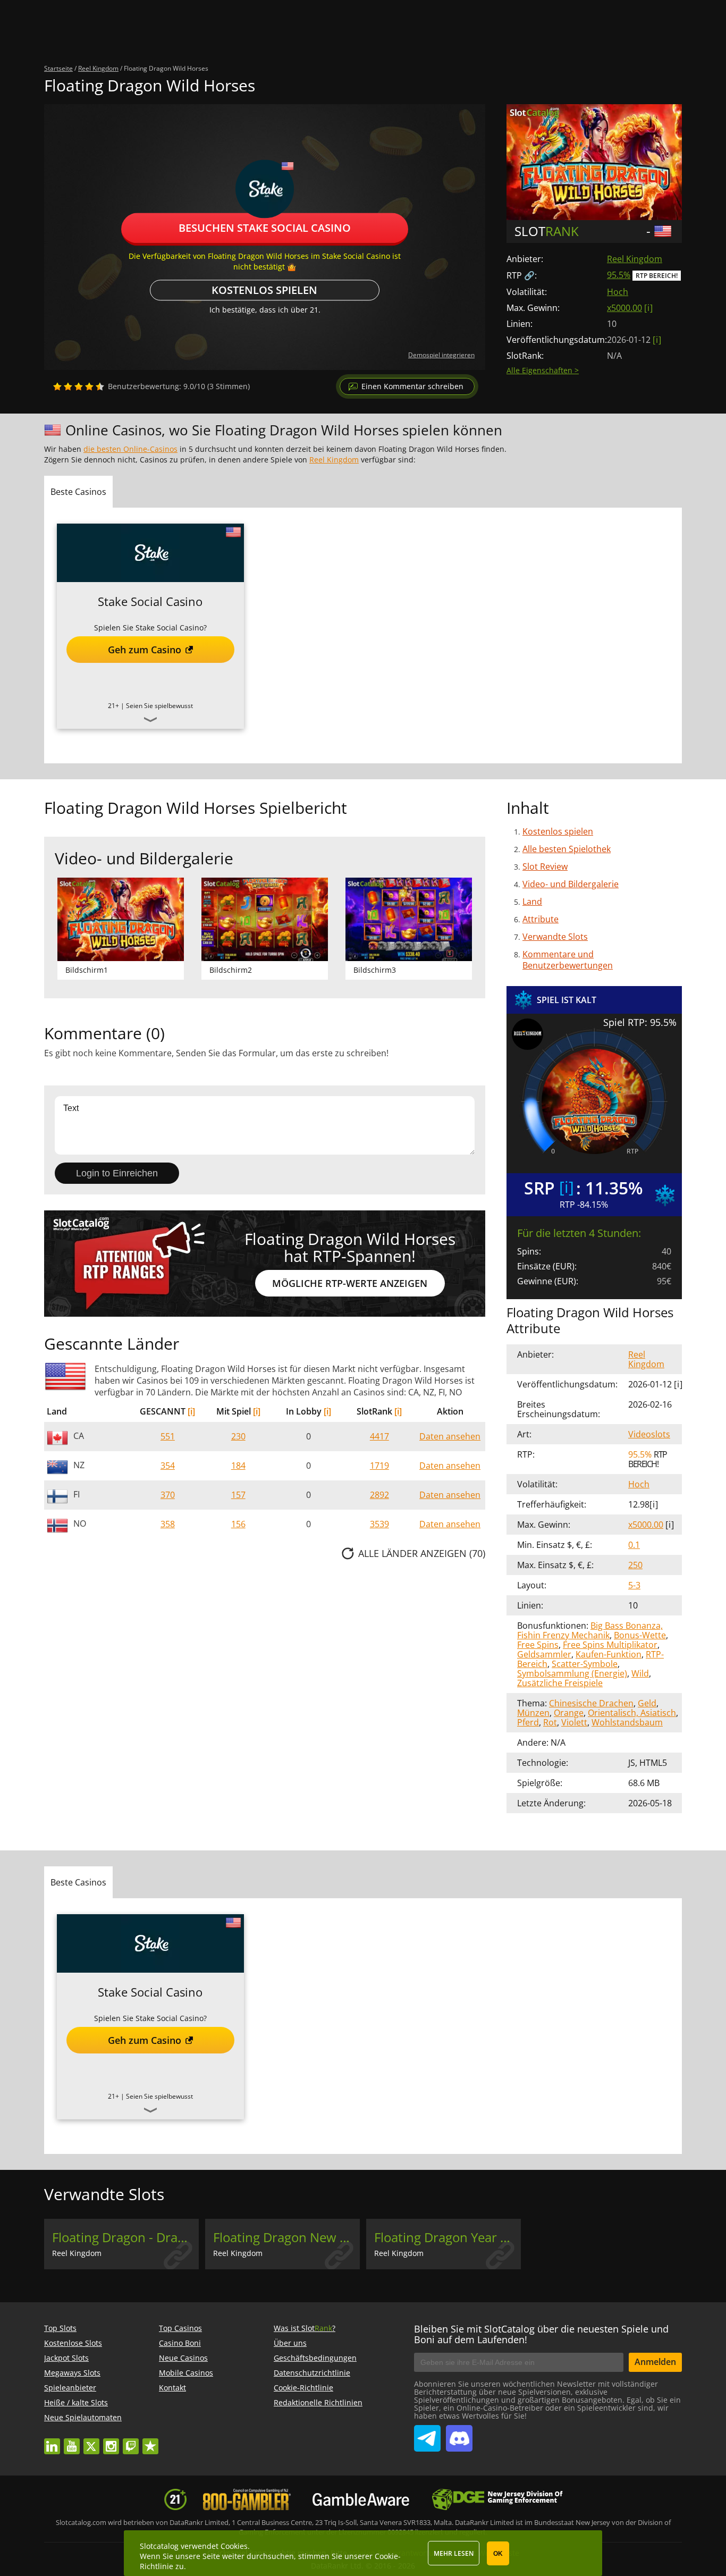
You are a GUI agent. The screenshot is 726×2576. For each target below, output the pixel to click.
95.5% (619, 275)
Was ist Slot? (305, 2328)
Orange (569, 1713)
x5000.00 (624, 308)
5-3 (634, 1585)
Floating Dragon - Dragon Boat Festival (125, 2237)
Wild (640, 1673)
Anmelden (655, 2362)
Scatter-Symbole (585, 1664)
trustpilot (150, 2441)
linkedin (52, 2441)
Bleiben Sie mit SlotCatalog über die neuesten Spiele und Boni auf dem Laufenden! (541, 2334)
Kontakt (172, 2388)
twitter (91, 2441)
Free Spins (538, 1645)
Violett (574, 1722)
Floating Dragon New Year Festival (286, 2237)
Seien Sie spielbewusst (159, 706)
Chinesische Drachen (591, 1703)
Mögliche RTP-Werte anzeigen (350, 1283)
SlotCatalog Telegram (427, 2434)
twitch (131, 2441)
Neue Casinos (183, 2358)
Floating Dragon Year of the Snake (448, 2237)
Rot (550, 1722)
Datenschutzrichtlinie (312, 2373)
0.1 (634, 1545)
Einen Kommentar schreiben (412, 386)
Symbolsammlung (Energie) (572, 1673)
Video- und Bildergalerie (571, 884)
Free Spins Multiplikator (610, 1645)
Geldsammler (544, 1654)
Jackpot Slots (66, 2358)
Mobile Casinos (186, 2373)
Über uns (290, 2343)
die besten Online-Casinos (130, 449)
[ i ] (648, 308)
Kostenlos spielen (264, 291)
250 (635, 1565)
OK (498, 2554)
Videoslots (649, 1434)
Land (532, 902)
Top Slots (60, 2328)
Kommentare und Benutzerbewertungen (568, 960)
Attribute (541, 919)
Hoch (618, 292)
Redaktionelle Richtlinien (318, 2402)
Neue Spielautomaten (83, 2417)
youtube (72, 2441)
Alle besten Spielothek (567, 849)
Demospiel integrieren (441, 355)
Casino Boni (180, 2343)
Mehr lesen (454, 2553)
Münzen (533, 1713)
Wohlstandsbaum (627, 1722)
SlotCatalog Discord (459, 2434)
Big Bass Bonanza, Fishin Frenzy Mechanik (590, 1630)
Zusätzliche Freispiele (560, 1683)
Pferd (528, 1722)
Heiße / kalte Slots (76, 2402)
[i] (191, 1411)
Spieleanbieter (70, 2388)
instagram (111, 2441)
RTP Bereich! (657, 276)
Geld (647, 1703)
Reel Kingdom (635, 259)
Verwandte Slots (555, 937)
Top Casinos (180, 2328)
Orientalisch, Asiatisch (632, 1713)
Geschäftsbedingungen (315, 2358)
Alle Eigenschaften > (543, 370)
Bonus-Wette (640, 1635)
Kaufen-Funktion (609, 1654)
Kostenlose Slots (73, 2343)
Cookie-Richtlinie (303, 2388)
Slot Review (545, 866)
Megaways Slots (72, 2373)
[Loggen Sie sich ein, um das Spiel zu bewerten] (79, 386)
